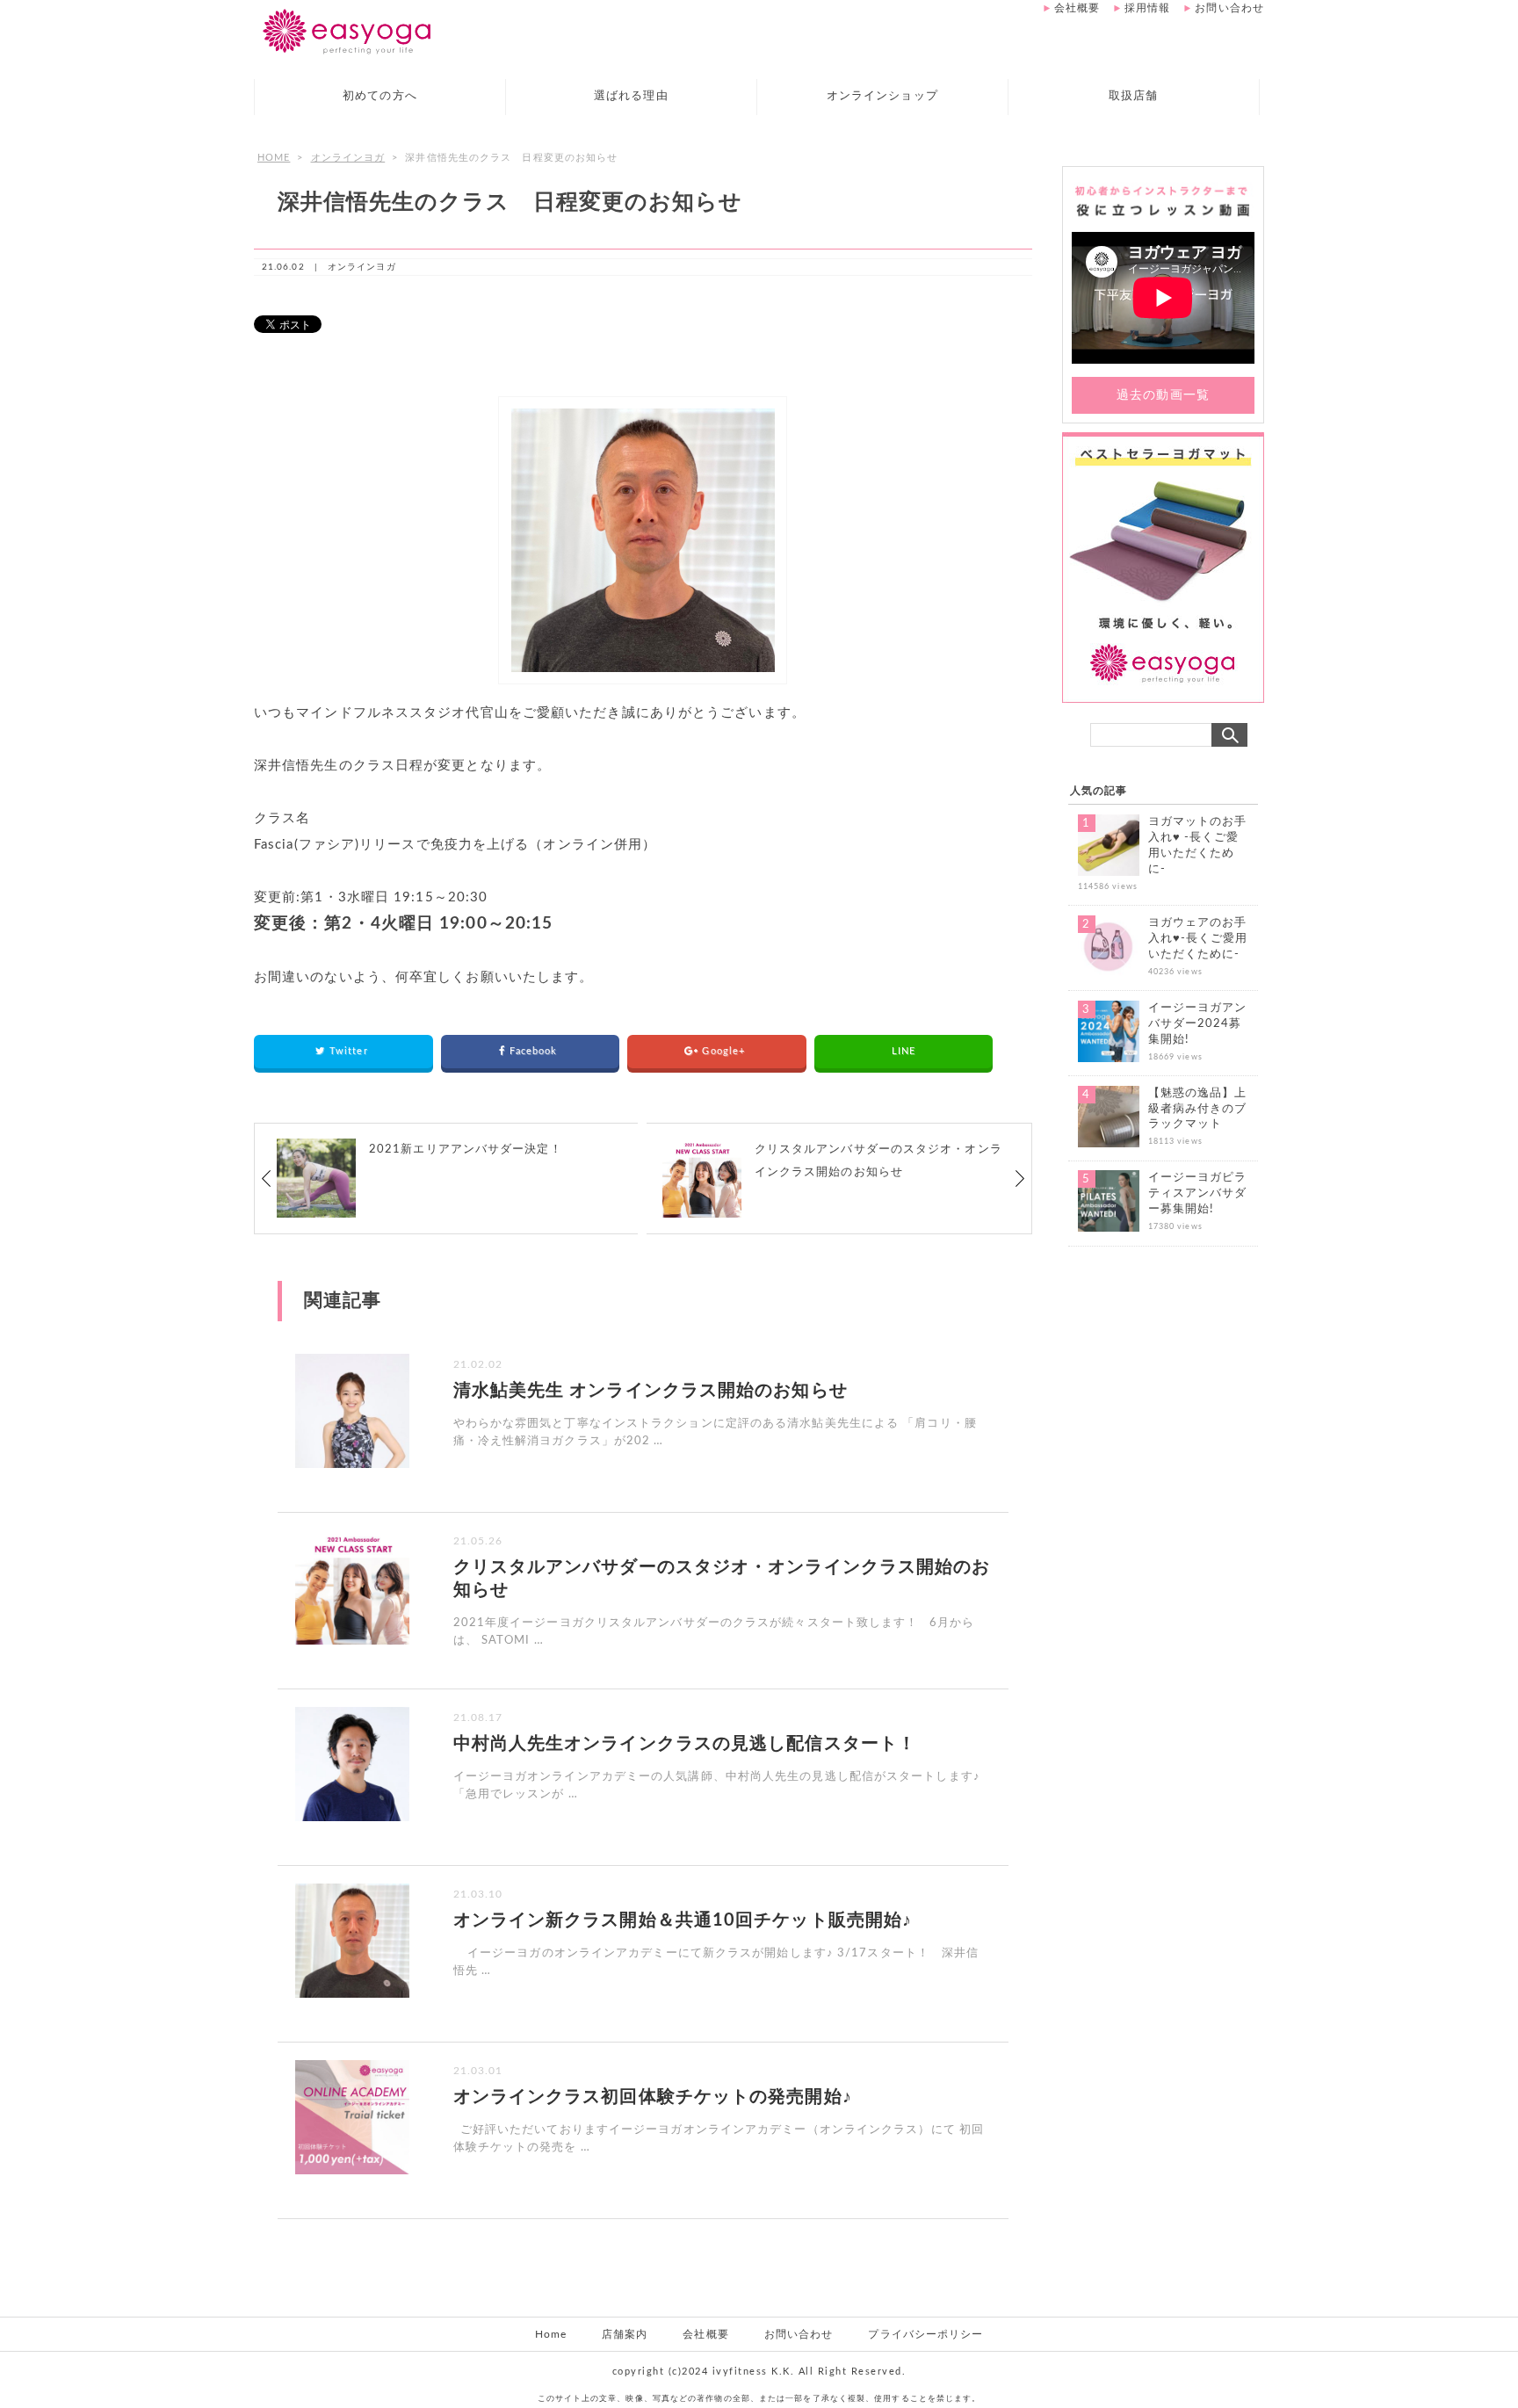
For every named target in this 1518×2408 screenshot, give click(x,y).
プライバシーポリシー (925, 2334)
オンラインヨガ (348, 158)
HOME (274, 158)
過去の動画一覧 (1163, 395)
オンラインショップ (882, 96)
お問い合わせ (1229, 8)
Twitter (351, 1051)
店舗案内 (625, 2334)
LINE (904, 1051)
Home (551, 2334)
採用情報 (1147, 8)
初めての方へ (380, 96)
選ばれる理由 (631, 96)
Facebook (535, 1051)
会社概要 (1077, 8)
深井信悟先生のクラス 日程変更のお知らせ (510, 202)
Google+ (725, 1051)
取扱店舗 (1133, 96)
